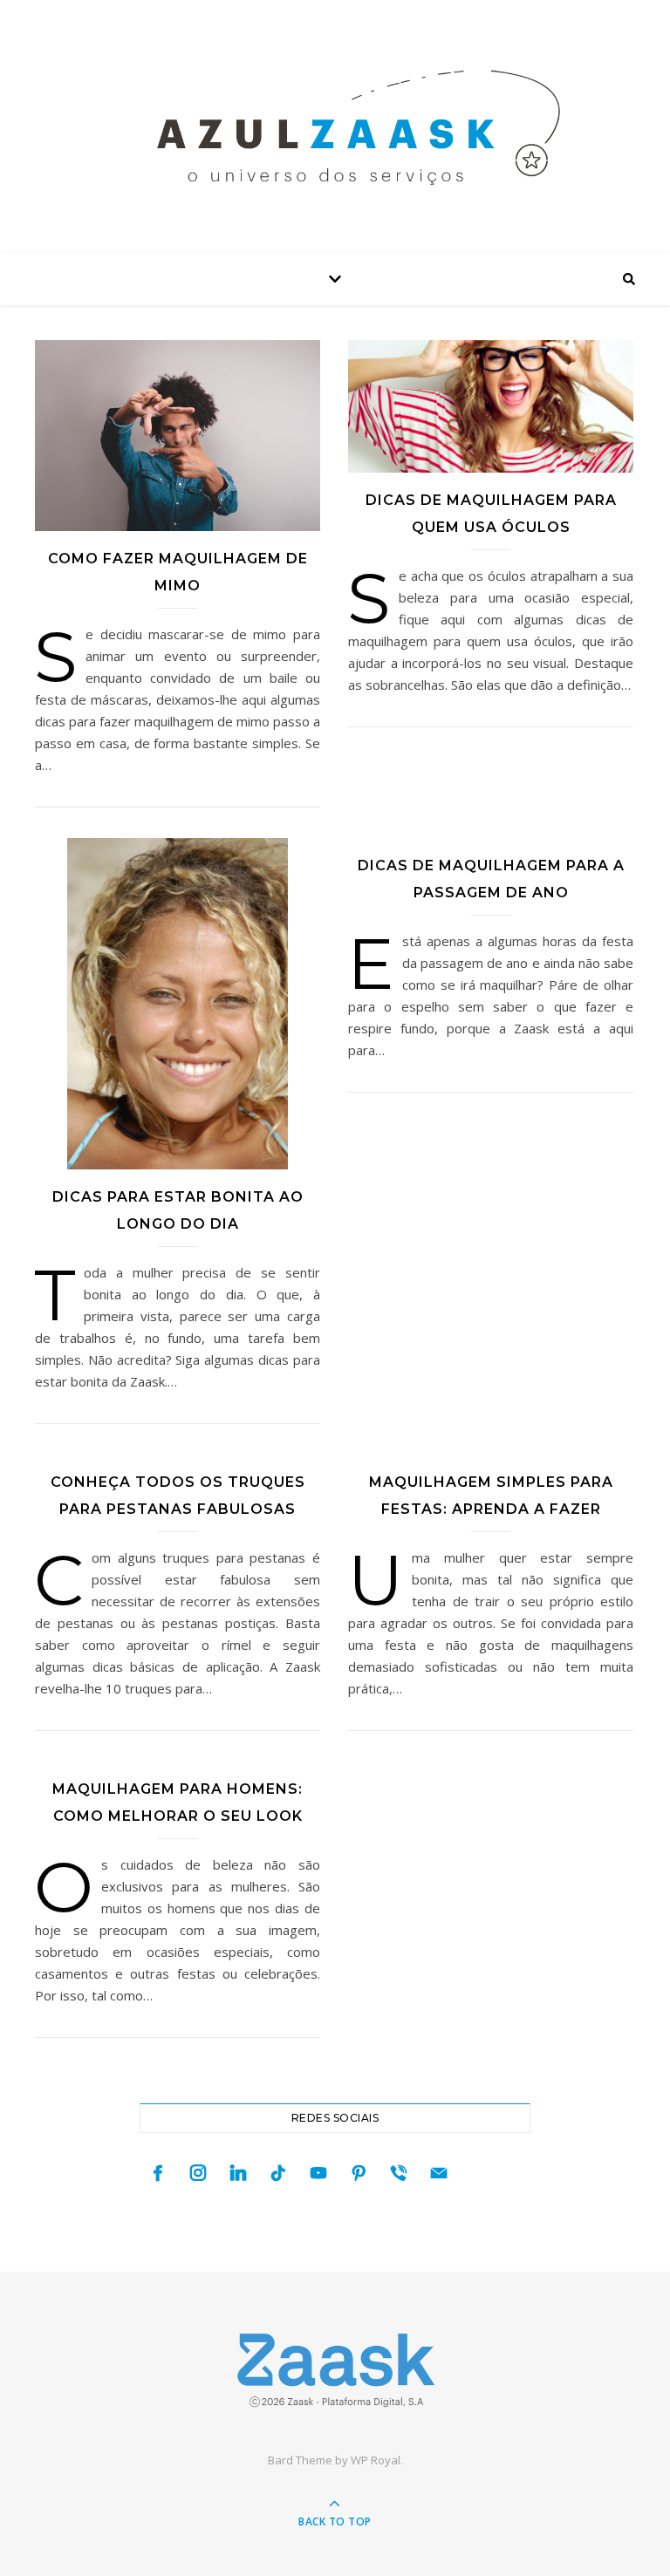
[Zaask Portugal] (335, 2370)
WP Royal (376, 2460)
